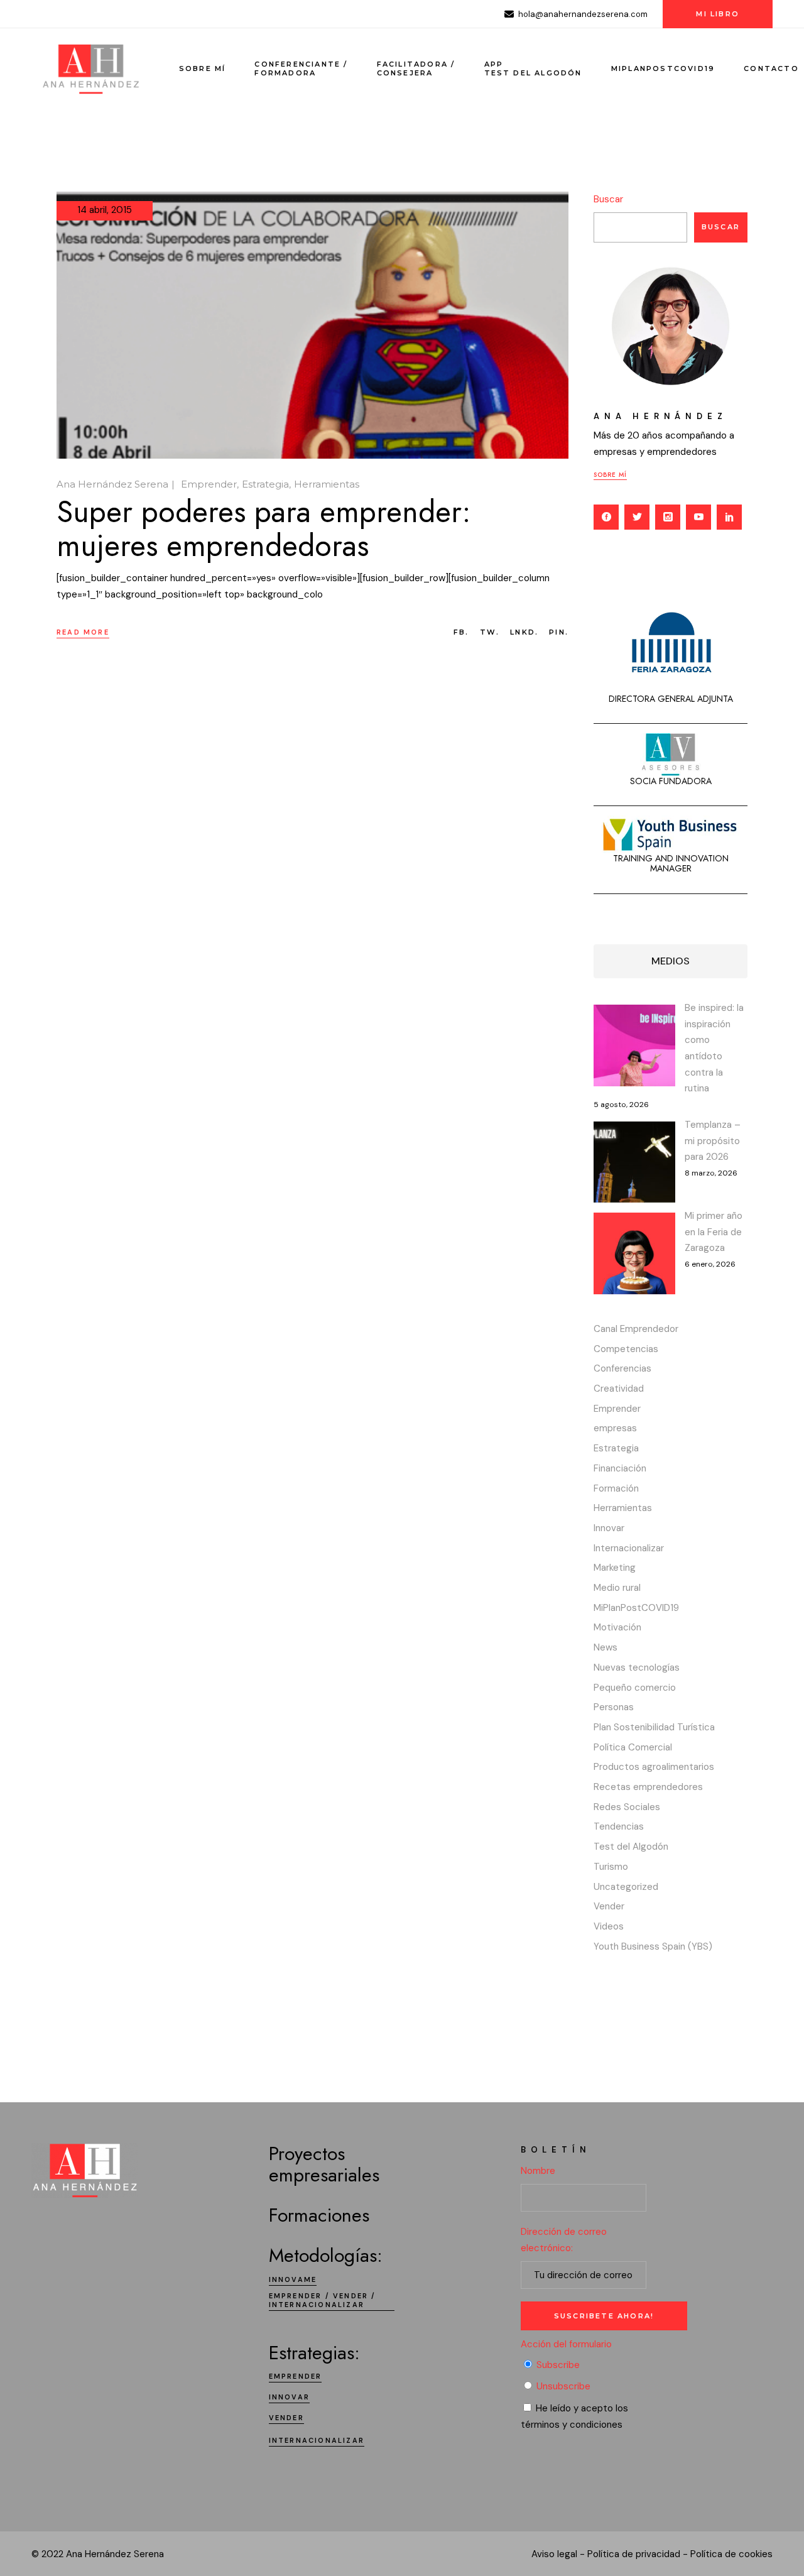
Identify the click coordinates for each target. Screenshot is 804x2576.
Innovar (609, 1528)
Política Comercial (633, 1747)
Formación (616, 1488)
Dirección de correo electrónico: (564, 2240)
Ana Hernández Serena (112, 484)
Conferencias (622, 1368)
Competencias (626, 1349)
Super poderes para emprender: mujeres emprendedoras (264, 529)
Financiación (620, 1468)
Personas (614, 1707)
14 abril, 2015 (105, 210)
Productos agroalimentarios (654, 1767)
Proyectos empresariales (324, 2164)
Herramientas (327, 484)
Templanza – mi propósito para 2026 (713, 1141)
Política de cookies (731, 2554)
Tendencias (619, 1826)
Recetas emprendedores (648, 1787)
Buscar (608, 199)
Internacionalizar (629, 1548)
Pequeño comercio (635, 1688)
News (606, 1647)
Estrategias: (314, 2353)
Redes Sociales (627, 1807)
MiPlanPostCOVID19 (636, 1608)
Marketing (615, 1568)
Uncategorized (626, 1887)
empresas (615, 1428)
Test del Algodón (631, 1847)
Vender (609, 1906)
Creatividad (619, 1389)
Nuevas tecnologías (637, 1667)
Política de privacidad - (638, 2554)
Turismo (611, 1867)
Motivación (617, 1627)
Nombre (538, 2171)
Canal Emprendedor (636, 1329)
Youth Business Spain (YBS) (653, 1946)
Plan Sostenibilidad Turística (654, 1727)
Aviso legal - (558, 2554)
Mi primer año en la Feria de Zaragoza (714, 1232)
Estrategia (265, 484)
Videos (609, 1926)
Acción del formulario (566, 2344)
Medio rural (617, 1588)
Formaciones (319, 2215)
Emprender (209, 484)
